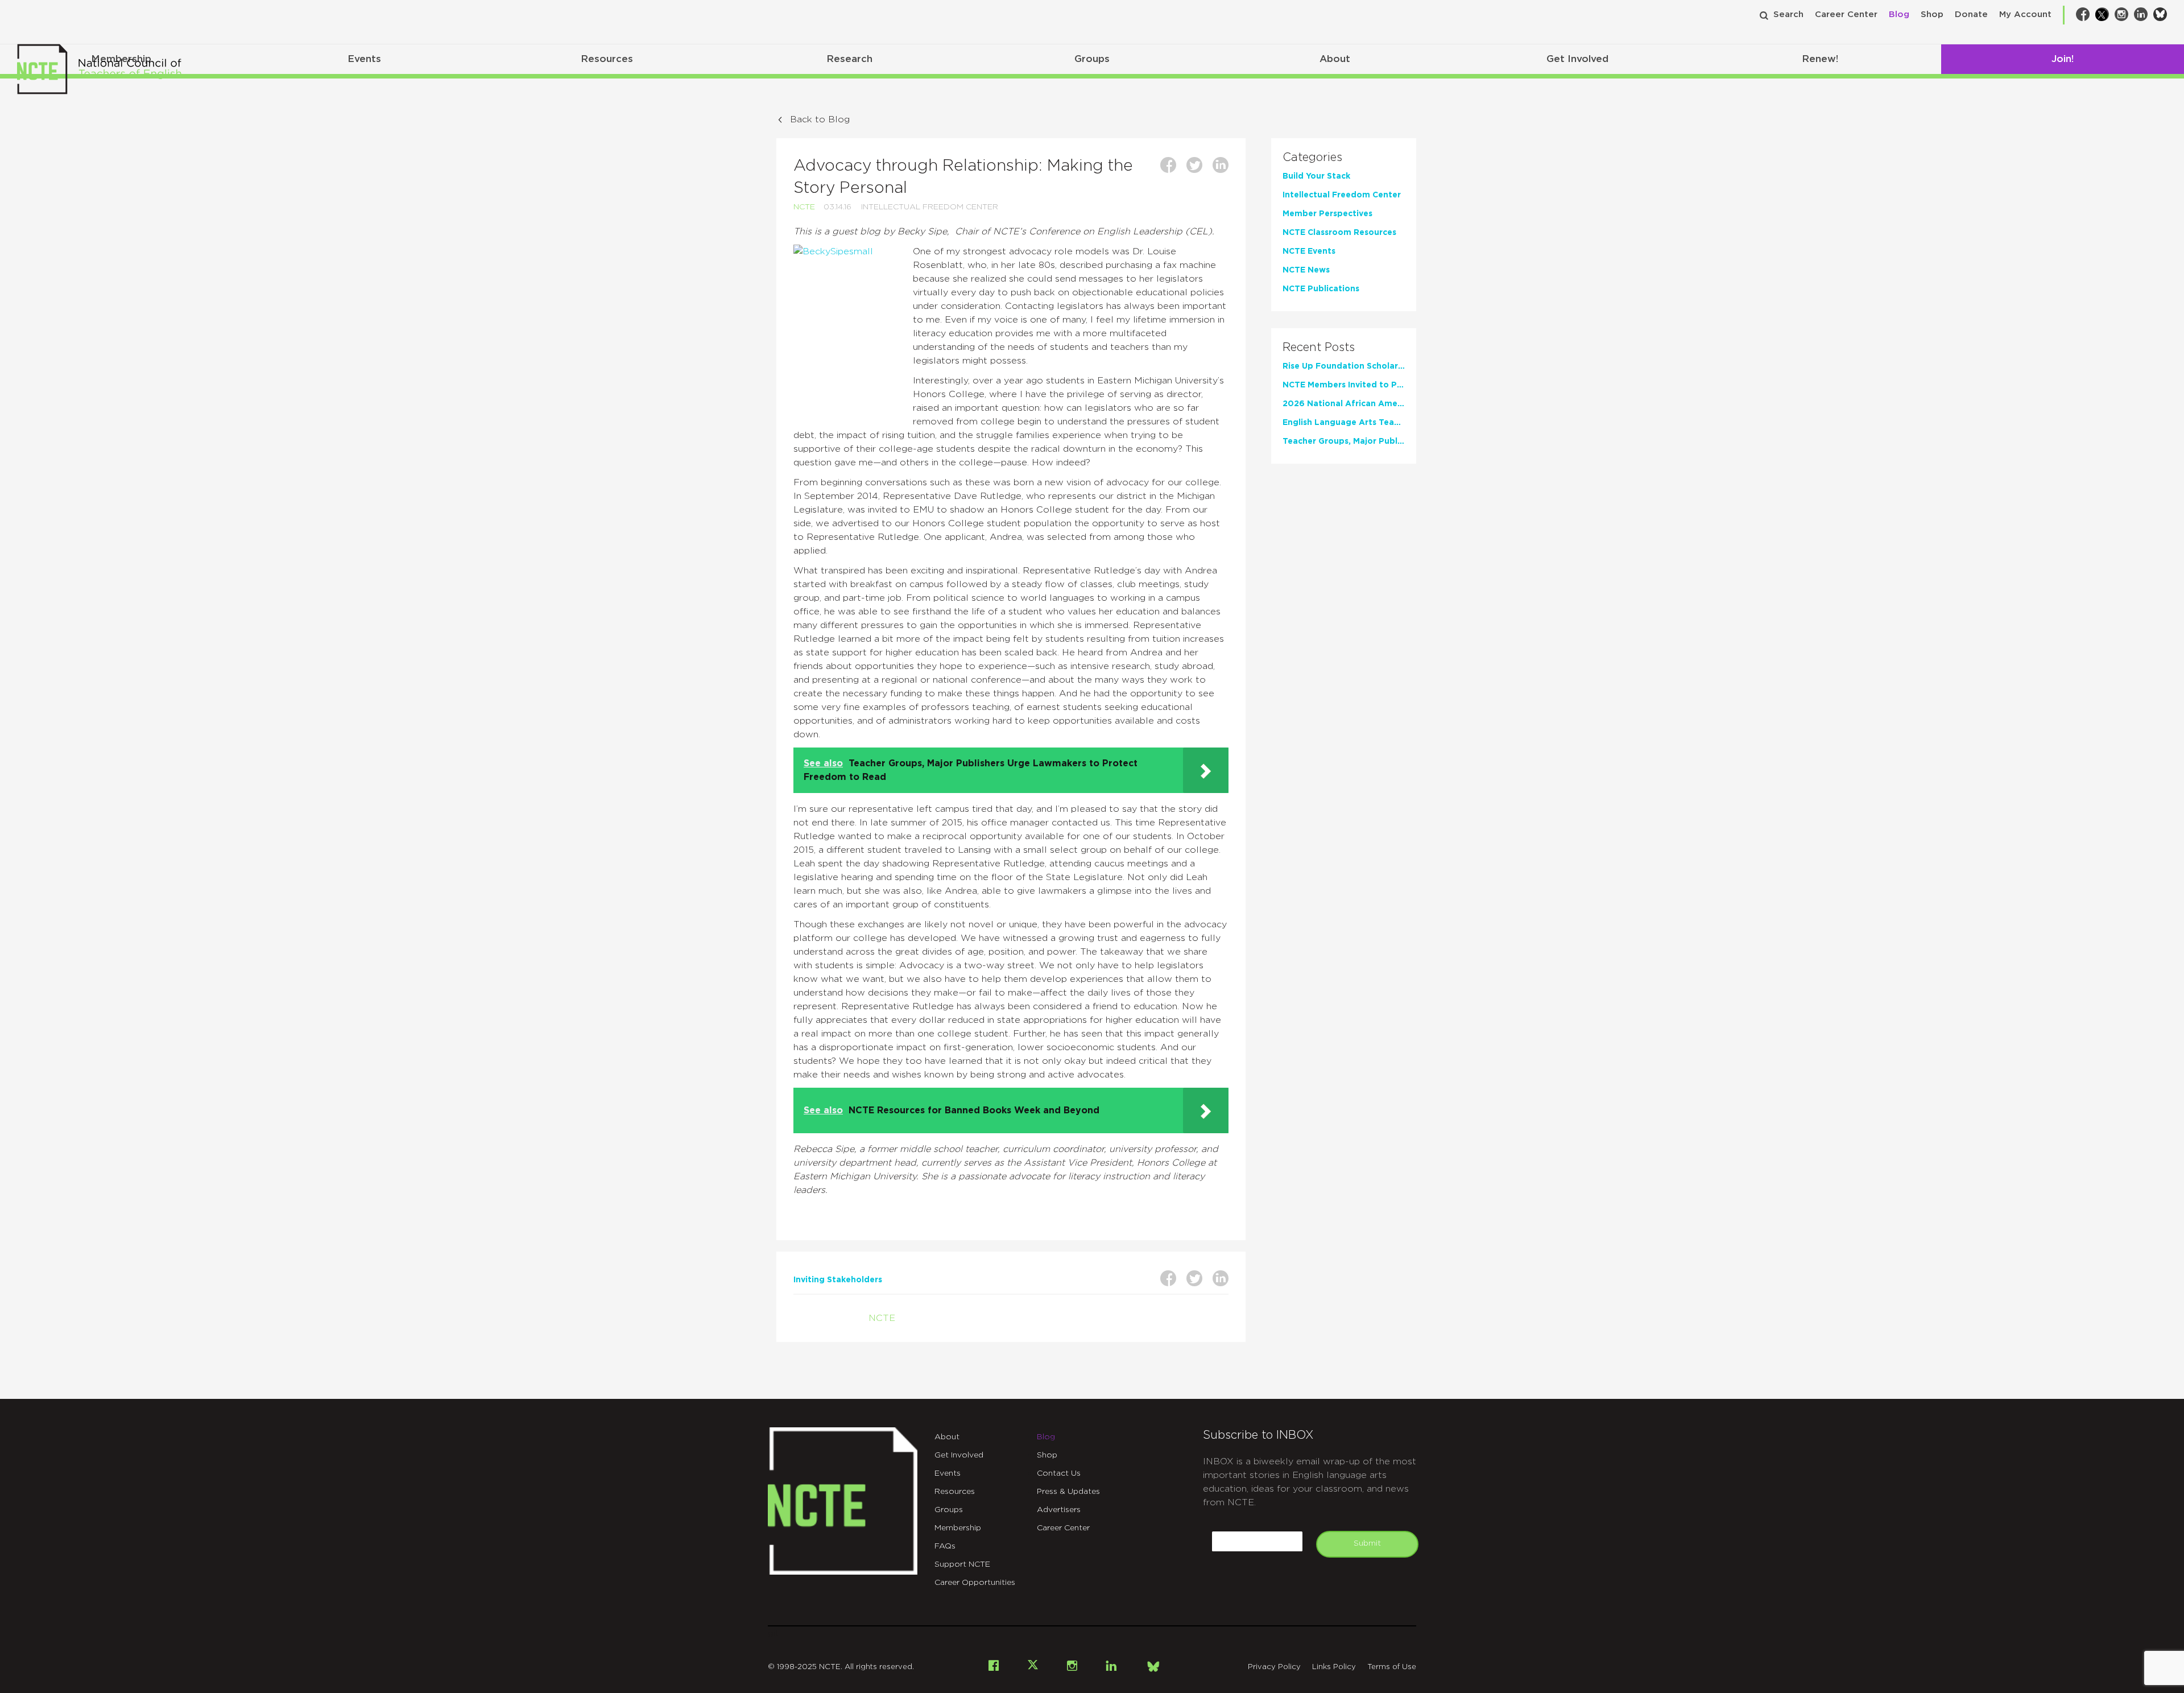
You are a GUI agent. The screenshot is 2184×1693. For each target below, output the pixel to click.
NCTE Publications (1321, 289)
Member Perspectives (1327, 214)
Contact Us (1059, 1473)
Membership (958, 1528)
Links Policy (1334, 1667)
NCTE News (1306, 270)
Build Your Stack (1316, 176)
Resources (607, 59)
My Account (2025, 15)
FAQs (945, 1546)
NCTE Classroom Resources (1339, 233)
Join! (2063, 59)
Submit (1367, 1543)
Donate (1971, 15)
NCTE (804, 207)
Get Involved (1577, 59)
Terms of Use (1392, 1667)
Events (364, 59)
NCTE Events (1309, 251)
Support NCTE (962, 1564)
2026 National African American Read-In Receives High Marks (1344, 404)
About (1335, 59)
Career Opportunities (975, 1583)
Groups (1092, 59)
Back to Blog (820, 119)
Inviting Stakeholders (838, 1280)
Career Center (1846, 15)
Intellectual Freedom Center (930, 207)
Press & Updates (1068, 1492)
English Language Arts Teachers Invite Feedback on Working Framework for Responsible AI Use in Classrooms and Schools (1344, 423)
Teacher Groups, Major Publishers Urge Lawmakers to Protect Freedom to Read (1344, 441)
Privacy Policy (1274, 1667)
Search (1788, 15)
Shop (1932, 15)
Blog (1899, 15)
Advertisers (1059, 1510)
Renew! (1820, 59)
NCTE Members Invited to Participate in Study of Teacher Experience (1344, 385)
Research (849, 59)
